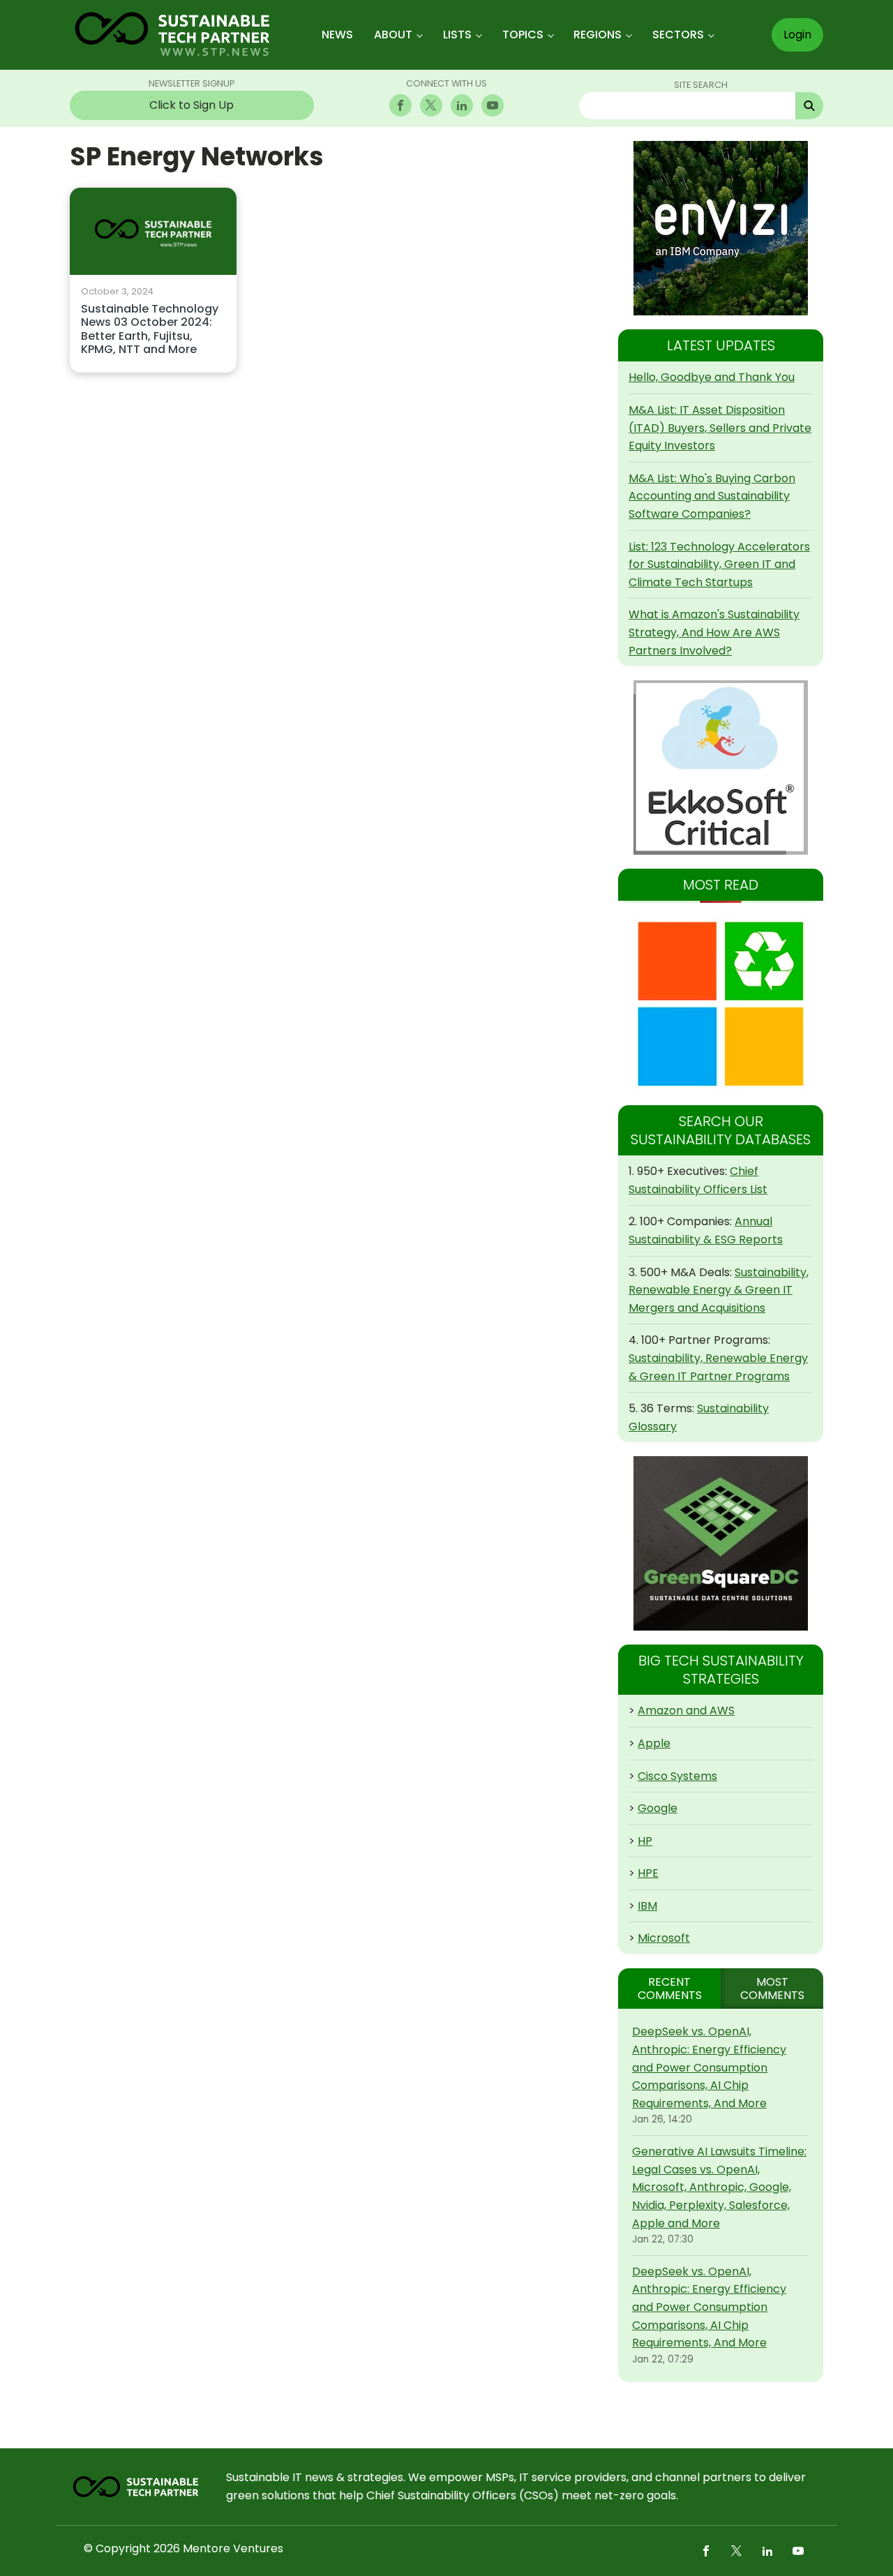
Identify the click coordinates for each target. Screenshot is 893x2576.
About (393, 35)
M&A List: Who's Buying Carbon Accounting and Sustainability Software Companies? (712, 496)
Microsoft (664, 1938)
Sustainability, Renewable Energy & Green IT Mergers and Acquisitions (719, 1290)
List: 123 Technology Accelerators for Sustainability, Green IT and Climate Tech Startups (719, 564)
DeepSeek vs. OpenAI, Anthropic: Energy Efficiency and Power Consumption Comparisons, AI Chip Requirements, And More (709, 2067)
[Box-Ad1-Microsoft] (721, 1004)
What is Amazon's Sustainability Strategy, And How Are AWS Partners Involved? (714, 632)
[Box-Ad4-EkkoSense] (721, 767)
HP (645, 1841)
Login (797, 35)
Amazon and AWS (686, 1710)
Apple (654, 1743)
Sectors (678, 35)
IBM (647, 1906)
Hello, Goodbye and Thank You (712, 377)
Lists (457, 35)
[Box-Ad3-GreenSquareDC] (721, 1543)
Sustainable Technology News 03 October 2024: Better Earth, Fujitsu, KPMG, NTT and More (150, 330)
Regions (598, 35)
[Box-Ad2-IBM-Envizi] (721, 228)
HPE (648, 1873)
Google (658, 1808)
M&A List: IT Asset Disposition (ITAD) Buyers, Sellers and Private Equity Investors (720, 428)
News (337, 35)
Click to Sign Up (192, 105)
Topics (523, 35)
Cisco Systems (677, 1776)
